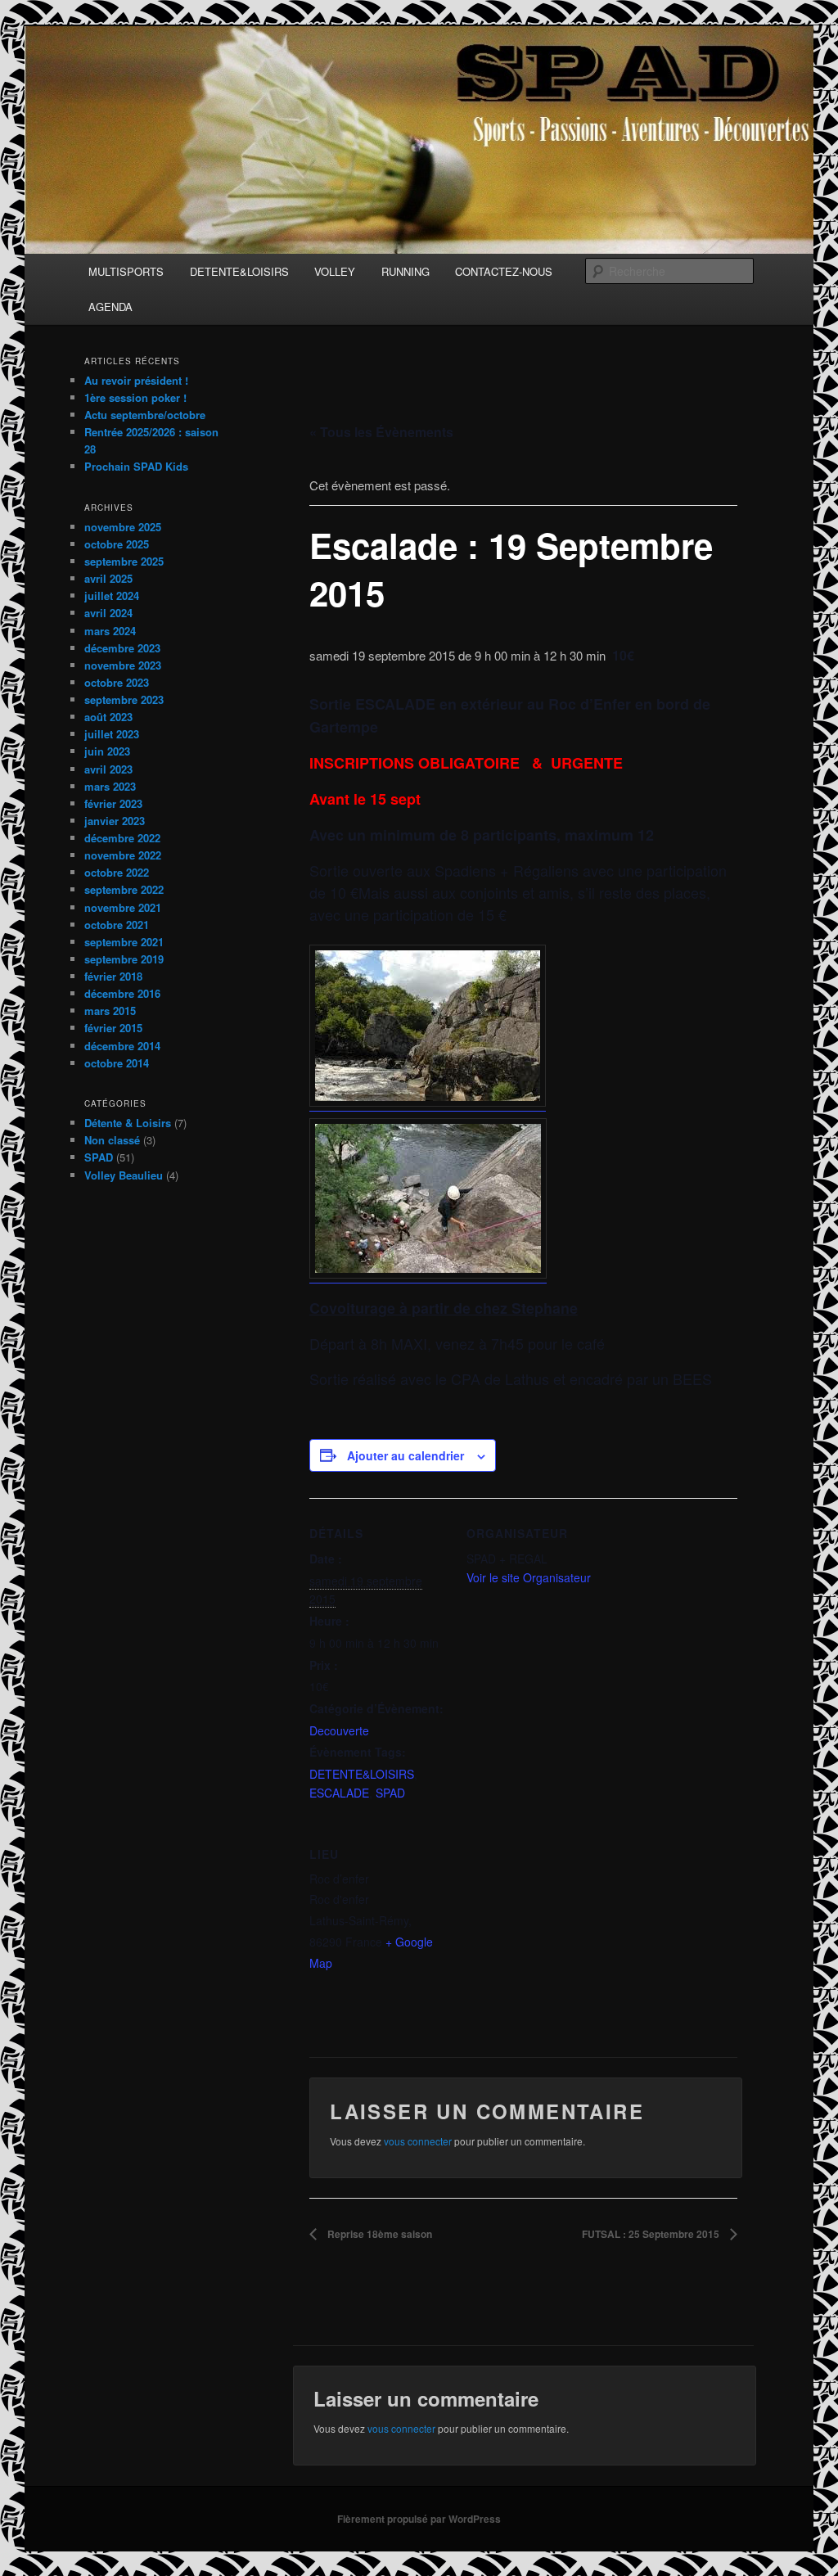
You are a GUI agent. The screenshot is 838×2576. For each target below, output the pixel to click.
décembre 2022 (122, 838)
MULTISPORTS (126, 271)
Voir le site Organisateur (529, 1577)
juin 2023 (107, 751)
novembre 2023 (123, 665)
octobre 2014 (117, 1063)
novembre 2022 (123, 855)
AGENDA (110, 307)
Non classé (112, 1140)
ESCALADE (339, 1793)
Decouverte (339, 1730)
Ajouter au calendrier (405, 1455)
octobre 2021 (117, 925)
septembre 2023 (124, 699)
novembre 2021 (123, 907)
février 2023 (113, 803)
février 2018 (113, 976)
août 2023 (108, 717)
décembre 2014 (122, 1046)
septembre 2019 (124, 959)
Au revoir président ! (136, 380)
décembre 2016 (122, 993)
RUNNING (405, 271)
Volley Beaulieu (124, 1175)
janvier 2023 (115, 821)
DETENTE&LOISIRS (239, 271)
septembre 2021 (124, 942)
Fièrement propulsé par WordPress (419, 2519)
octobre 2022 (117, 872)
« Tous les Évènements (381, 432)
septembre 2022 (124, 889)
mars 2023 (110, 786)
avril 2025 (108, 578)
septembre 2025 (124, 561)
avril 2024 (108, 613)
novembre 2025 (123, 527)
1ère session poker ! (135, 397)
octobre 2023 (117, 682)
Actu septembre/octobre (145, 415)
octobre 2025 (117, 544)
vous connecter (418, 2141)
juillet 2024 (112, 596)
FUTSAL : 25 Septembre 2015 (652, 2234)
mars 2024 (110, 631)
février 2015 (113, 1028)
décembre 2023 (122, 648)
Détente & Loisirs (128, 1123)
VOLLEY (335, 271)
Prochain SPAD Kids (136, 466)
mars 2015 (110, 1011)
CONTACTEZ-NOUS (504, 271)
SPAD (390, 1793)
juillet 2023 (112, 734)
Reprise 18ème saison (378, 2234)
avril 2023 (108, 769)
